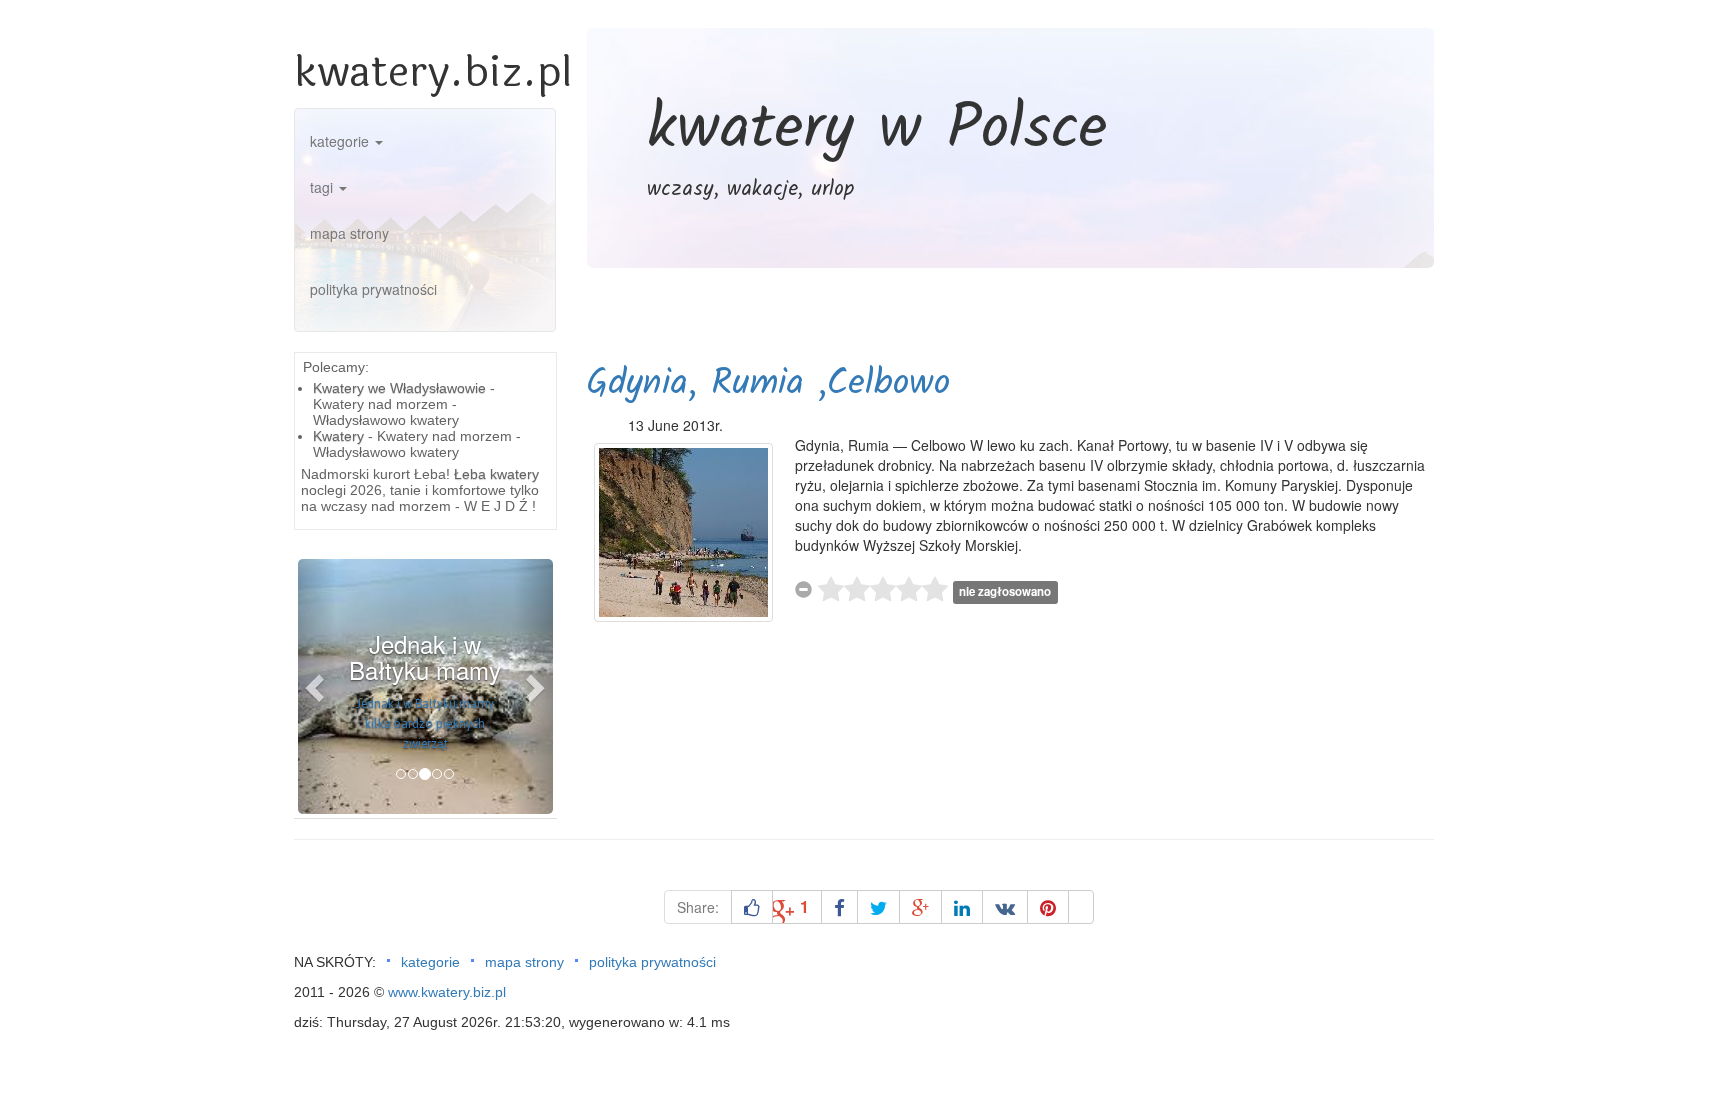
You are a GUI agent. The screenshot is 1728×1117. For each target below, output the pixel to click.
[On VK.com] (1005, 907)
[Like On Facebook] (752, 907)
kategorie (341, 141)
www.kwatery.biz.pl (447, 992)
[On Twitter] (878, 907)
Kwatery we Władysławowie (399, 388)
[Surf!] (1081, 907)
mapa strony (349, 233)
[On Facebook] (839, 907)
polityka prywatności (373, 289)
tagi (323, 187)
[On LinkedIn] (962, 907)
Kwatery (338, 436)
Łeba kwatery (496, 474)
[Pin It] (1048, 907)
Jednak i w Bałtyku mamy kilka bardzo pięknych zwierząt (425, 724)
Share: (698, 907)
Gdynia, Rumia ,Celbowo (768, 384)
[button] (317, 686)
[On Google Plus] (920, 907)
